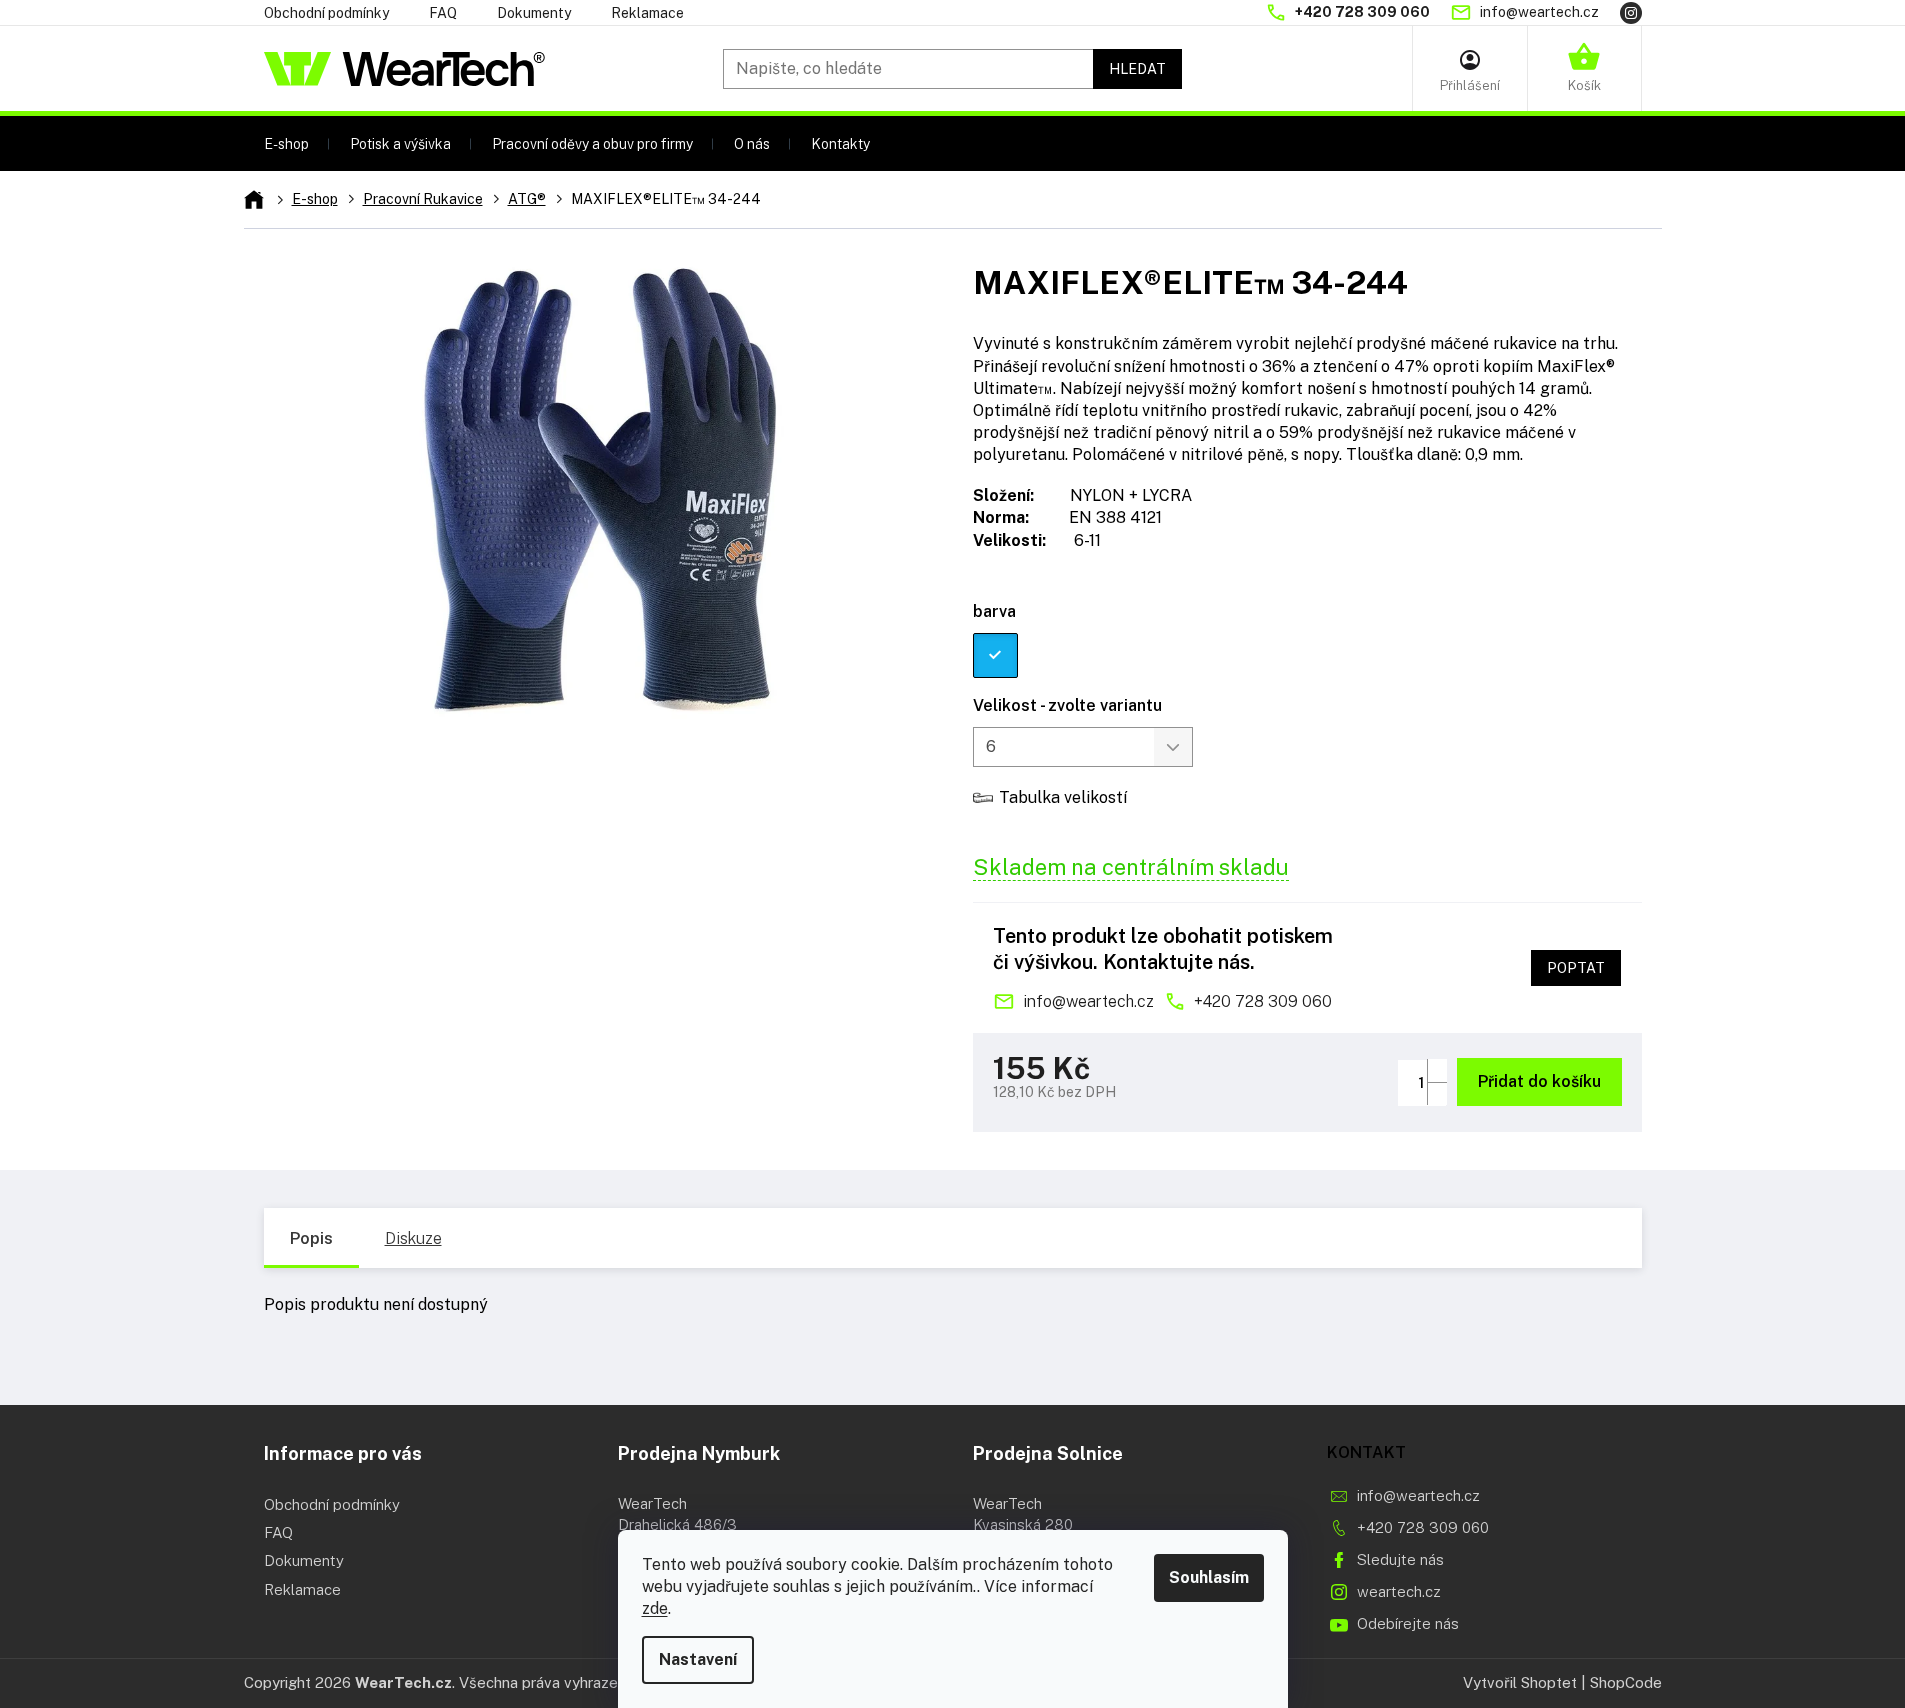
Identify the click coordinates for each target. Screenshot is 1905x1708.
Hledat (1137, 69)
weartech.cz (1399, 1591)
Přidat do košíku (1539, 1081)
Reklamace (647, 13)
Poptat (1576, 968)
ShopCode (1626, 1682)
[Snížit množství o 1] (1437, 1093)
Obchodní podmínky (326, 13)
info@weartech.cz (1088, 1001)
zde (655, 1608)
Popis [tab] (311, 1238)
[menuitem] (286, 143)
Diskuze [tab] (413, 1238)
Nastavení (698, 1659)
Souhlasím (1209, 1577)
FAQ (443, 13)
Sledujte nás (1400, 1559)
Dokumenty (534, 13)
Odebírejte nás (1408, 1623)
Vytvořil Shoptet (1520, 1682)
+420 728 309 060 (1263, 1001)
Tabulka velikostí (1063, 797)
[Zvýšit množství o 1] (1437, 1070)
